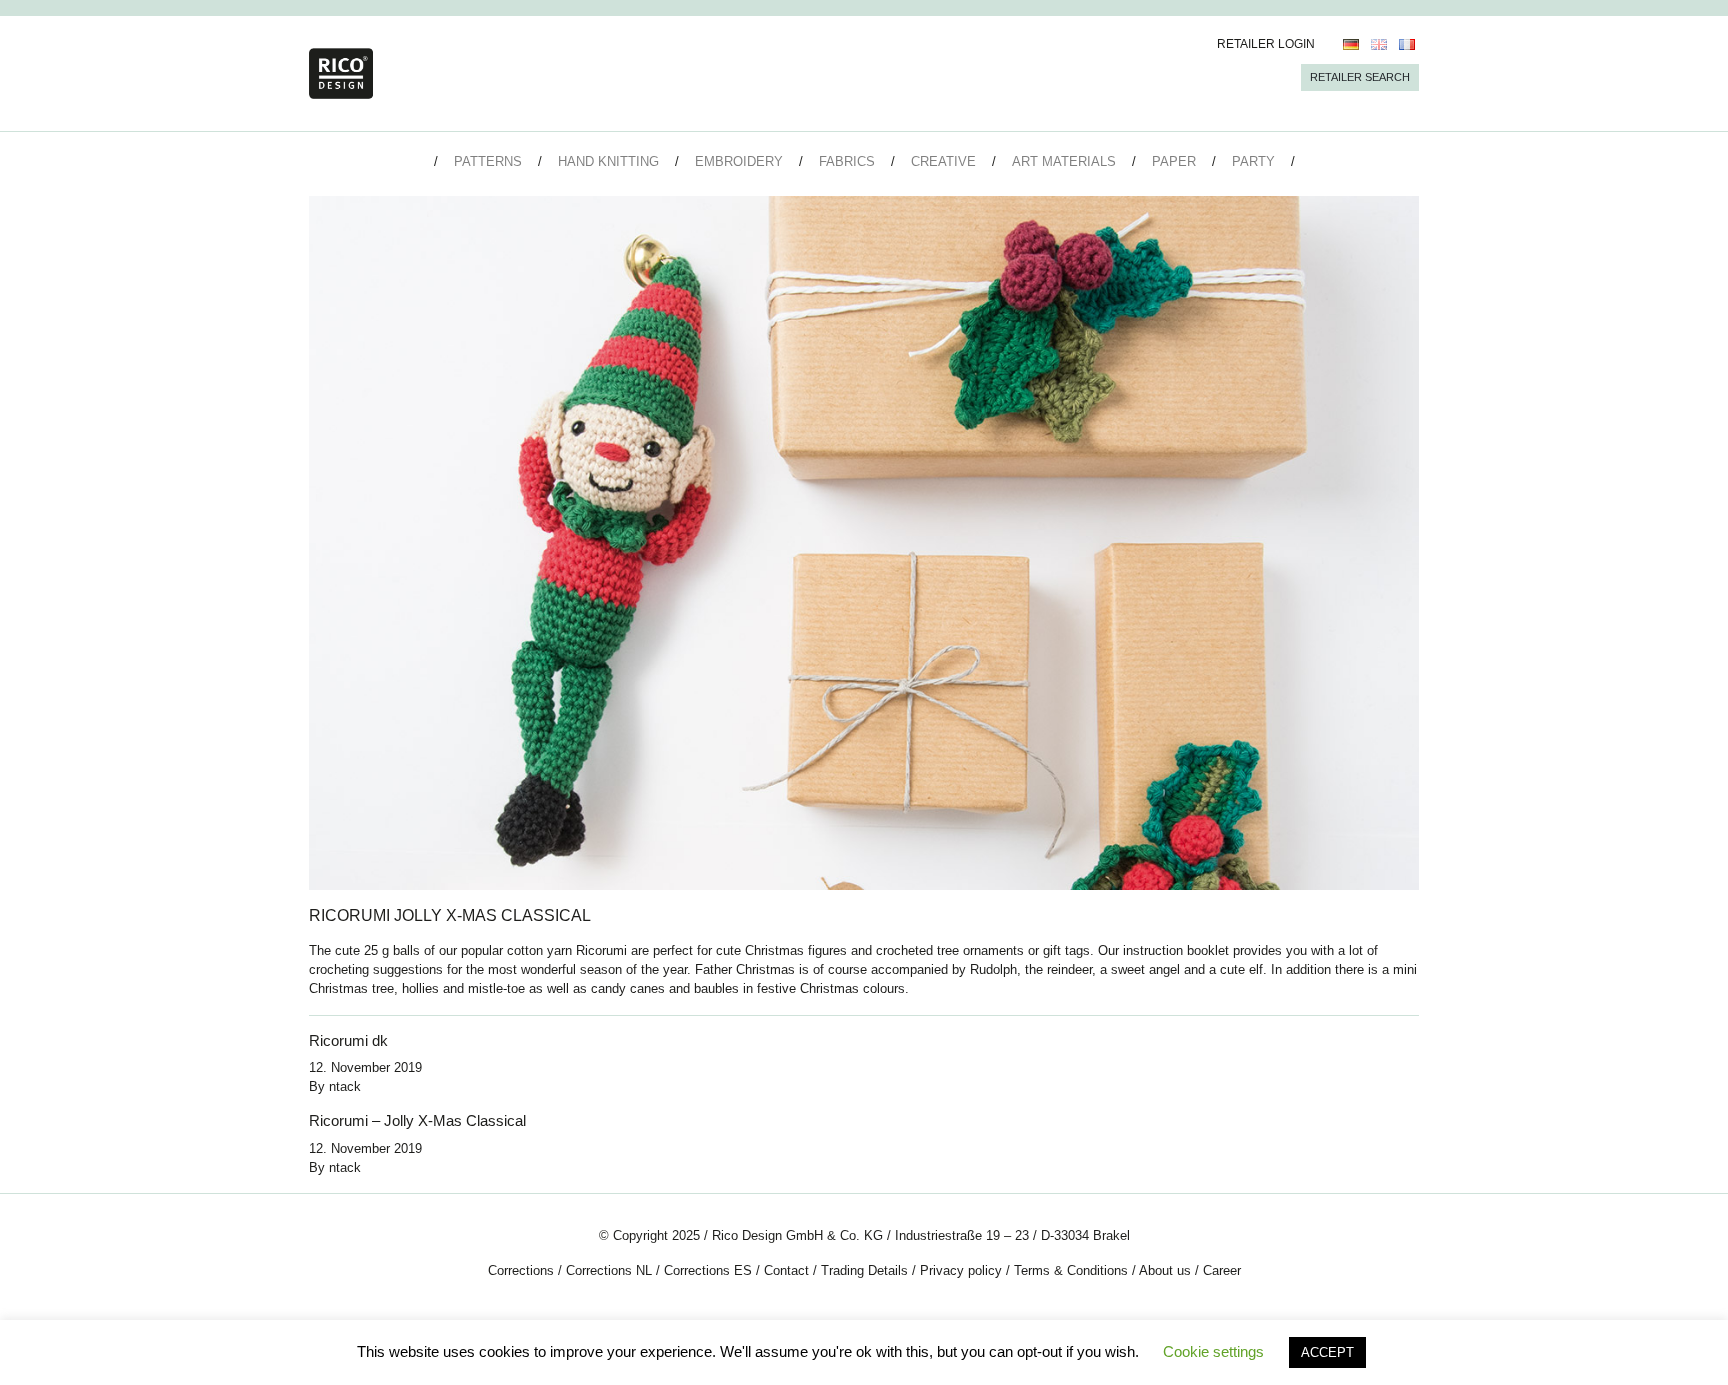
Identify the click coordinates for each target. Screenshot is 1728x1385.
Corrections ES (708, 1270)
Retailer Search (1360, 77)
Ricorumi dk (348, 1040)
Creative (943, 161)
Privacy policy (961, 1270)
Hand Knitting (608, 161)
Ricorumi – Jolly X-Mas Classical (417, 1120)
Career (1222, 1270)
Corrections (521, 1270)
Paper (1174, 161)
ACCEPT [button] (1327, 1352)
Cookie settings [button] (1213, 1351)
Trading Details (864, 1270)
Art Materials (1064, 161)
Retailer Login (1266, 44)
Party (1253, 161)
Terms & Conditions (1071, 1270)
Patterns (488, 161)
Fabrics (847, 161)
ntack (345, 1086)
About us (1165, 1270)
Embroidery (739, 161)
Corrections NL (609, 1270)
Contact (786, 1270)
